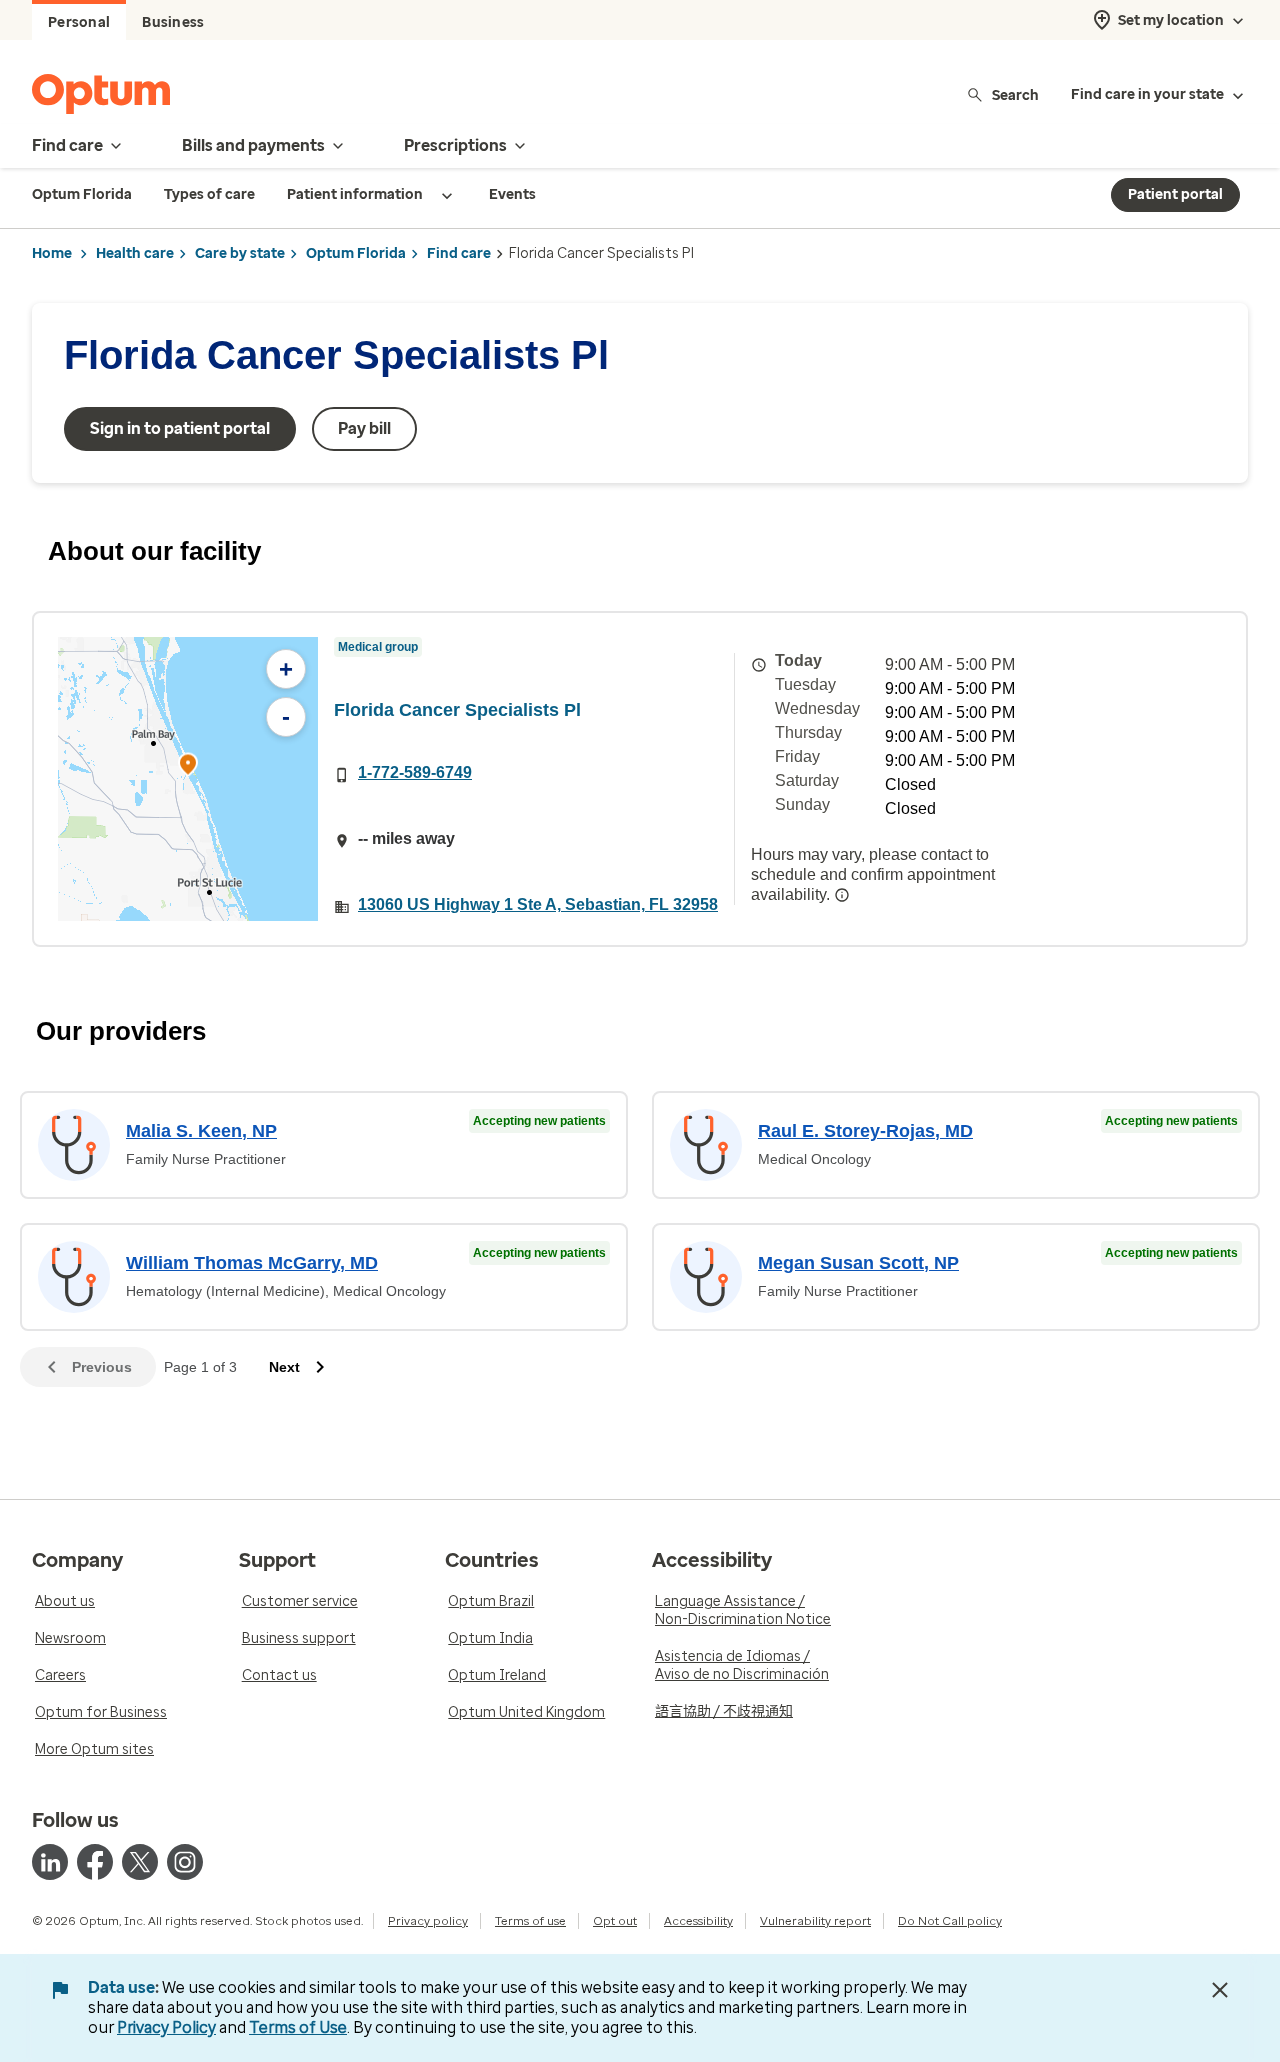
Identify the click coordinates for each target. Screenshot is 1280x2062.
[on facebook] (95, 1862)
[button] (188, 767)
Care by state (240, 253)
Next (284, 1367)
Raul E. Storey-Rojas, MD (865, 1131)
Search (1015, 94)
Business (173, 22)
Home (52, 253)
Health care (135, 253)
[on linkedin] (50, 1862)
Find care (459, 253)
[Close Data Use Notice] (1220, 1990)
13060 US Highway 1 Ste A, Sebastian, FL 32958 (538, 904)
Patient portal (1175, 194)
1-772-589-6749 (415, 772)
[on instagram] (185, 1862)
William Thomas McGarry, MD (252, 1263)
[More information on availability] (842, 895)
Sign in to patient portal (180, 428)
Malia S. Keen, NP (201, 1131)
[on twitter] (140, 1862)
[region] (188, 779)
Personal (79, 22)
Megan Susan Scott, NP (858, 1263)
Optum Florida (356, 253)
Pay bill (364, 428)
